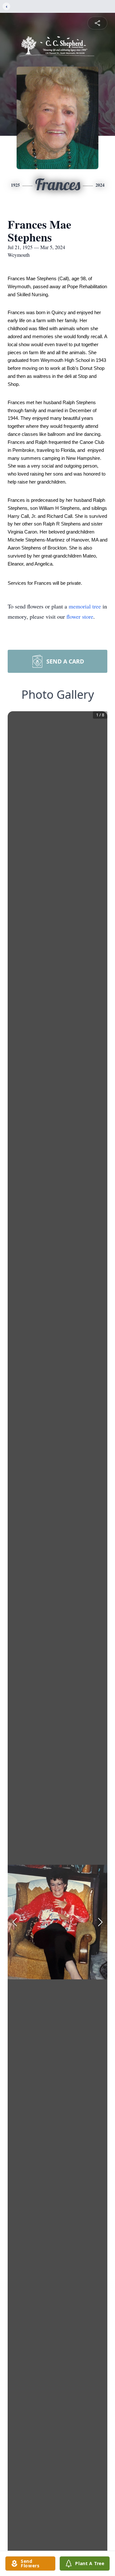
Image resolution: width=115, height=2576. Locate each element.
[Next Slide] (100, 1922)
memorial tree (85, 606)
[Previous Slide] (15, 1922)
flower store (80, 616)
